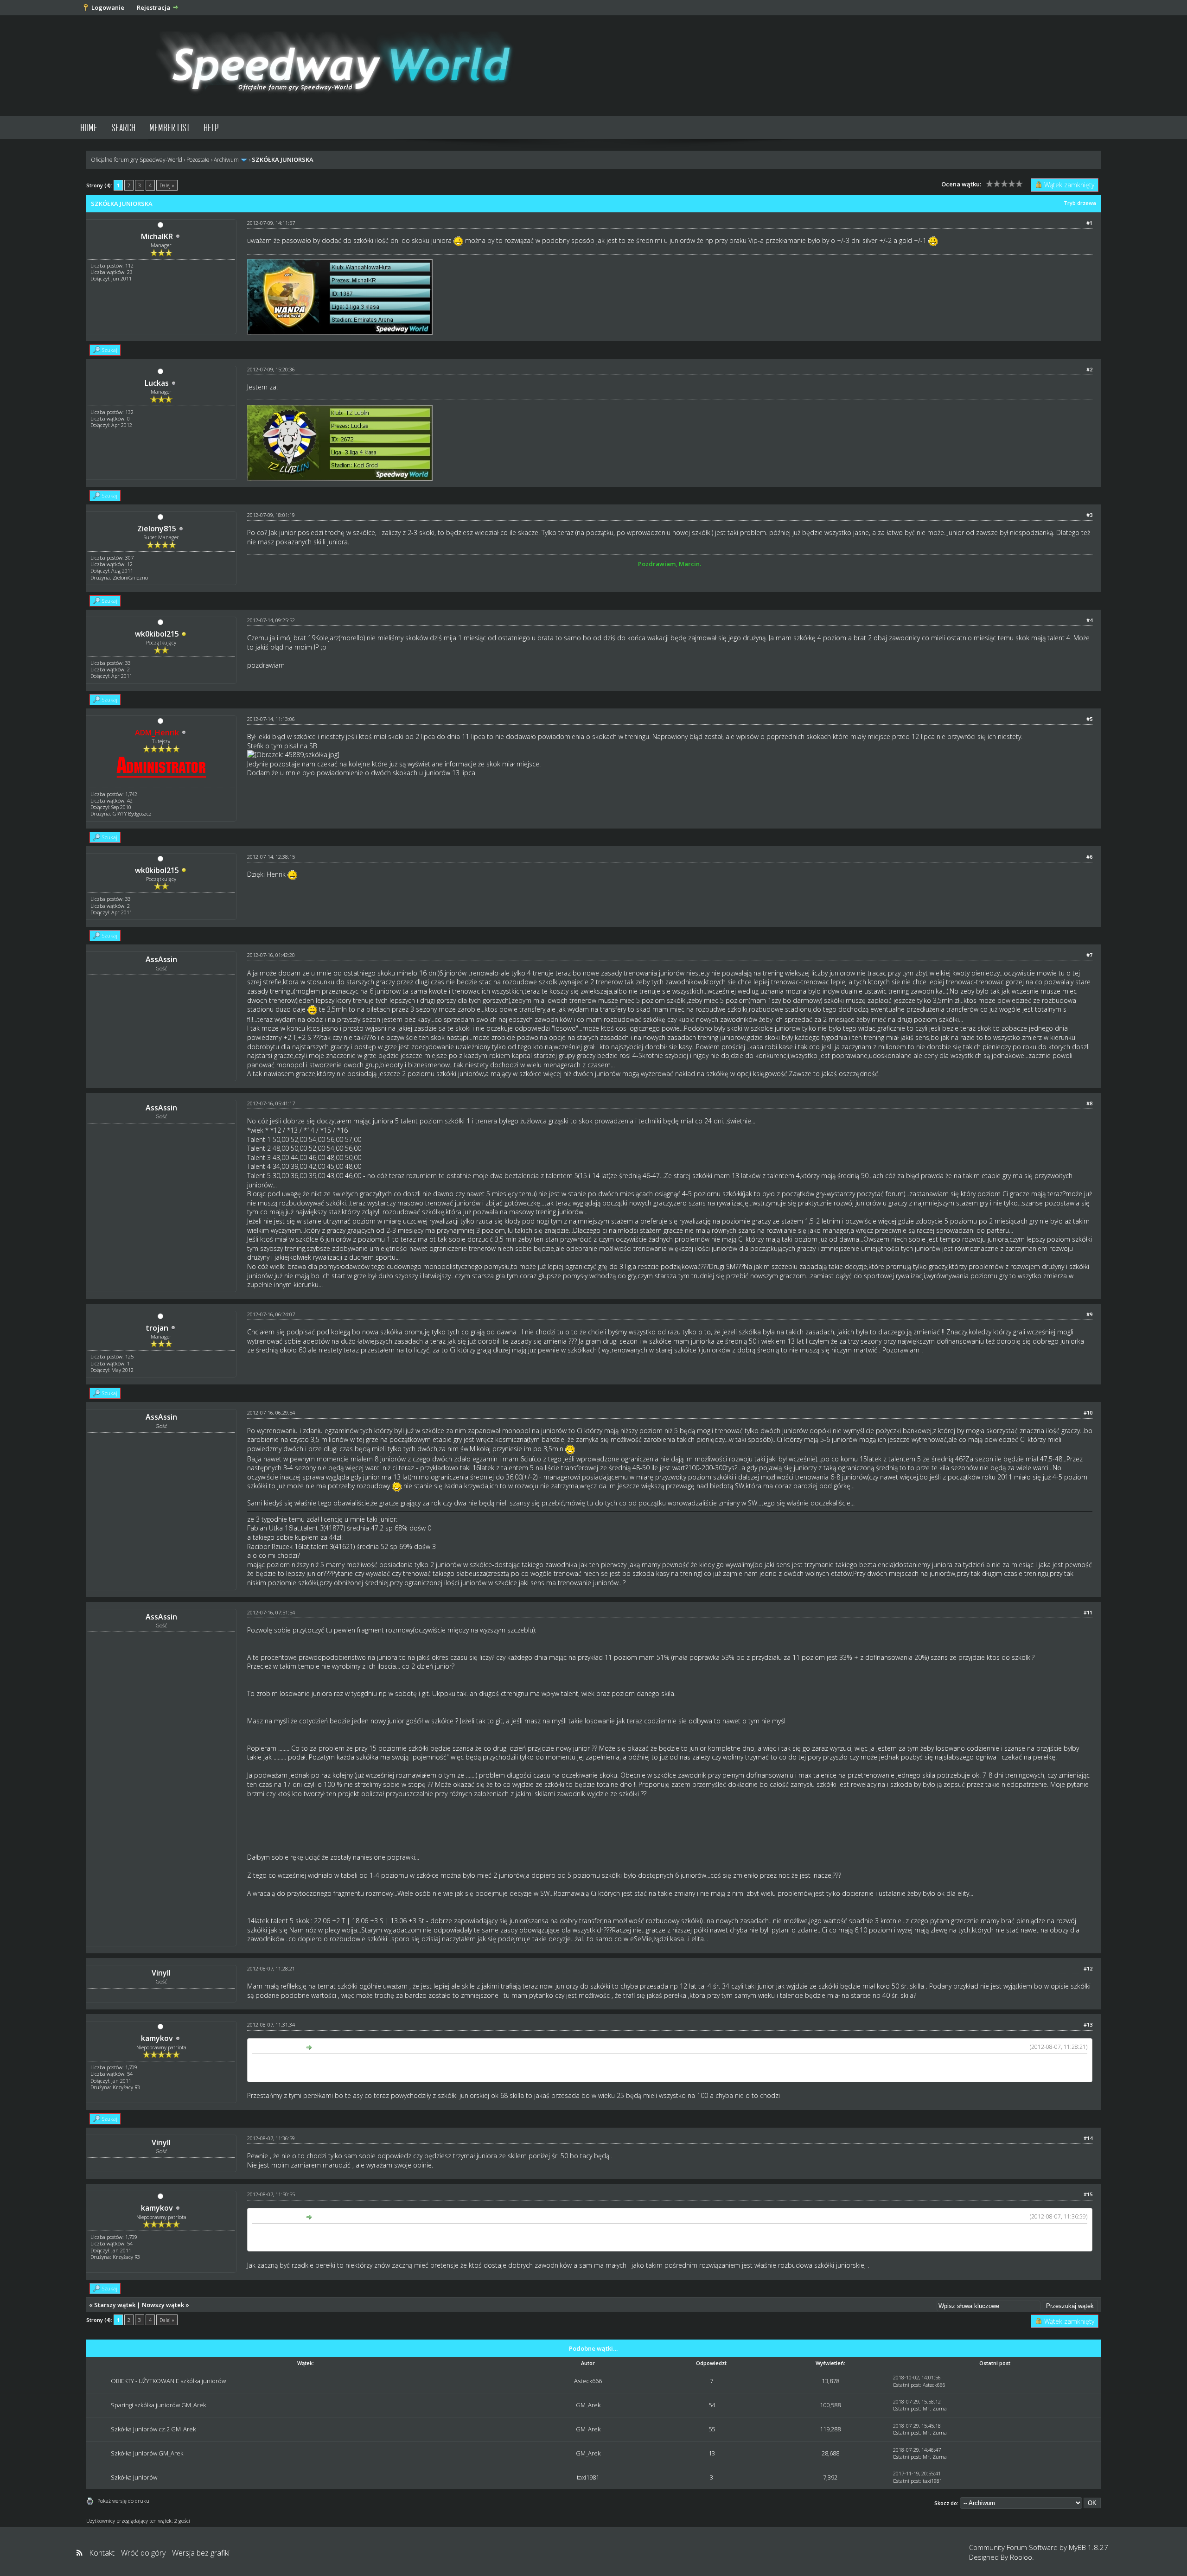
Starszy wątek (115, 2305)
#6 (1089, 857)
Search (123, 127)
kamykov (157, 2038)
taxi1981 (588, 2477)
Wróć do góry (143, 2553)
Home (89, 127)
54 (712, 2405)
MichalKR (157, 236)
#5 (1089, 719)
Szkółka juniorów (134, 2477)
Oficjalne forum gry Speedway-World (137, 160)
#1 (1089, 223)
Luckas (157, 383)
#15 (1088, 2194)
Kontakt (102, 2553)
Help (211, 127)
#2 (1089, 369)
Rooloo (1021, 2557)
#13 (1088, 2024)
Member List (169, 127)
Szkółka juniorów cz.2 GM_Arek (153, 2429)
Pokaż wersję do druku (123, 2501)
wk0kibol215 (157, 634)
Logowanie (108, 7)
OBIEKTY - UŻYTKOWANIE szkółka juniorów (168, 2381)
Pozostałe (198, 160)
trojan (157, 1328)
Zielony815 (157, 529)
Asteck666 (588, 2381)
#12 (1088, 1968)
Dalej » (167, 185)
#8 (1089, 1103)
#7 (1089, 955)
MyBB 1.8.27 (1088, 2547)
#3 (1089, 515)
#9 (1089, 1314)
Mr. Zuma (935, 2408)
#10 (1088, 1412)
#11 (1088, 1612)
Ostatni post (906, 2385)
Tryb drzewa (1080, 203)
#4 (1089, 620)
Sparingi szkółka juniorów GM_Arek (158, 2405)
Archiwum (226, 160)
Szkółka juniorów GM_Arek (147, 2453)
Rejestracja (153, 7)
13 (712, 2453)
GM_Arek (588, 2405)
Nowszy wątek (163, 2305)
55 (712, 2429)
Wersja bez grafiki (201, 2553)
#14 (1088, 2138)
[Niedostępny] (184, 634)
